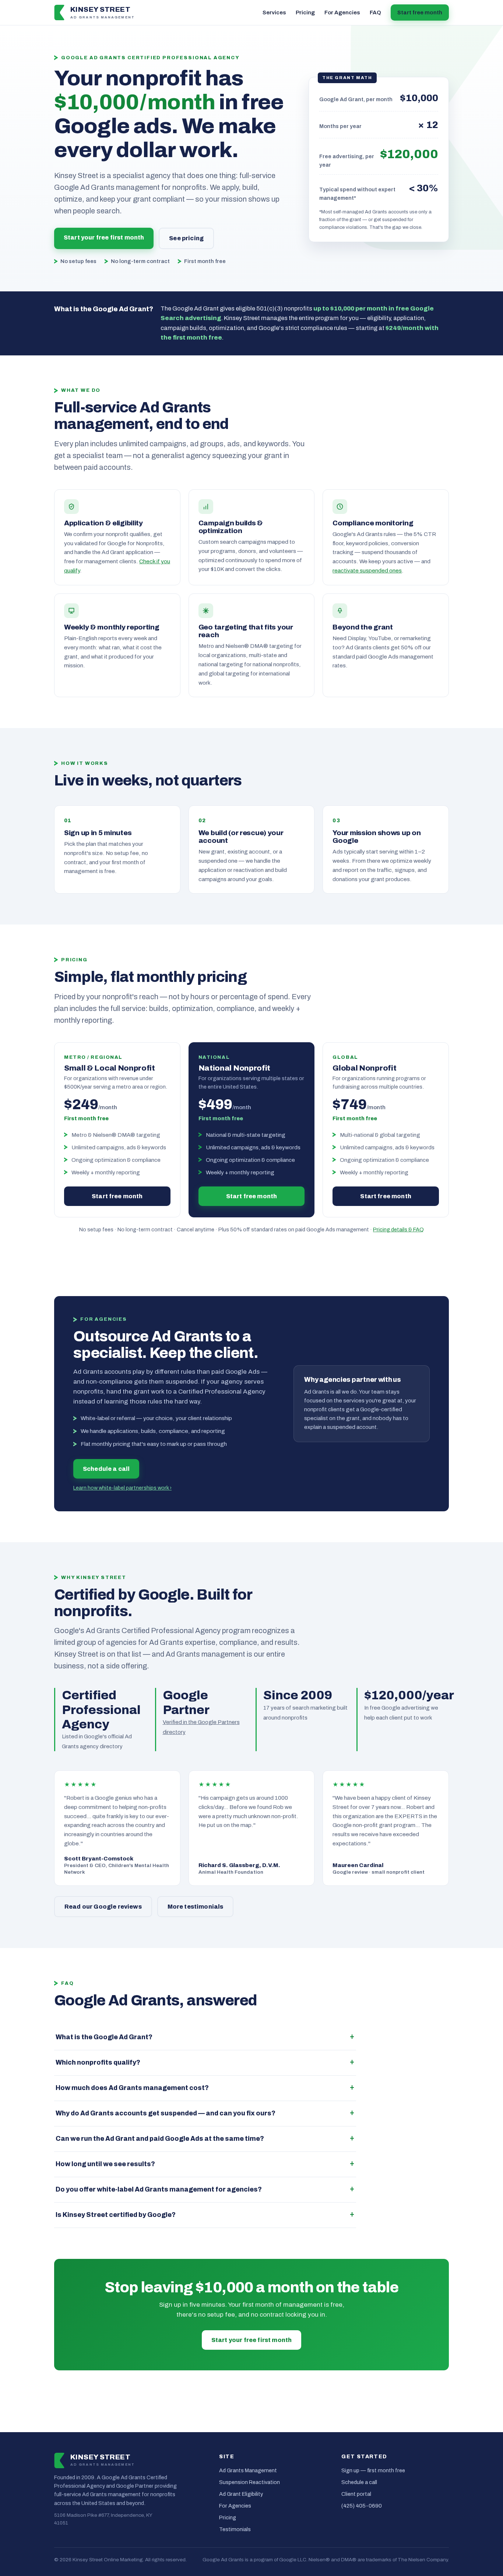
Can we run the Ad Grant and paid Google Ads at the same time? (160, 2139)
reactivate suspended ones (367, 570)
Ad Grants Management (248, 2470)
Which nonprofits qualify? (98, 2063)
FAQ (375, 13)
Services (274, 13)
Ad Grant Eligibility (241, 2494)
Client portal (356, 2494)
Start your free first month (104, 237)
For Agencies (342, 13)
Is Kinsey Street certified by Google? (116, 2215)
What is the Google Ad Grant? (104, 2037)
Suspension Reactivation (249, 2482)
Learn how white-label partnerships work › (122, 1488)
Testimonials (235, 2529)
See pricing (186, 238)
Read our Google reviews (103, 1907)
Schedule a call (106, 1469)
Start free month (420, 13)
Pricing (305, 13)
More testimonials (196, 1907)
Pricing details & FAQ (398, 1230)
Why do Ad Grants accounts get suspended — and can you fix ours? (166, 2113)
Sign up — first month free (373, 2470)
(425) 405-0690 (362, 2506)
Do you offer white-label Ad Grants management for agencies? (159, 2190)
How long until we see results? (105, 2164)
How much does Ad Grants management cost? (132, 2088)
